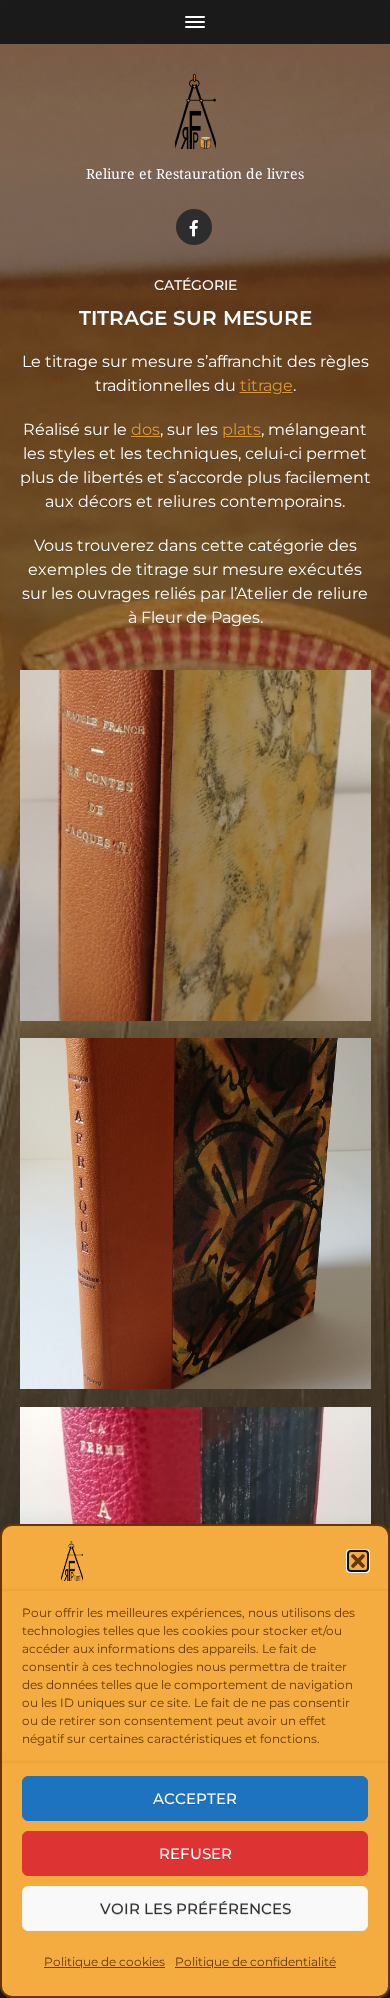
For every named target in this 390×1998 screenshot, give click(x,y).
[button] (358, 1561)
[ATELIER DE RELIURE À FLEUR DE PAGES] (195, 111)
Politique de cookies (104, 1961)
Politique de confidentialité (255, 1961)
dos (145, 429)
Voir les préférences (195, 1908)
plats (241, 429)
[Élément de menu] (194, 227)
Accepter (195, 1798)
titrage (266, 385)
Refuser (195, 1853)
